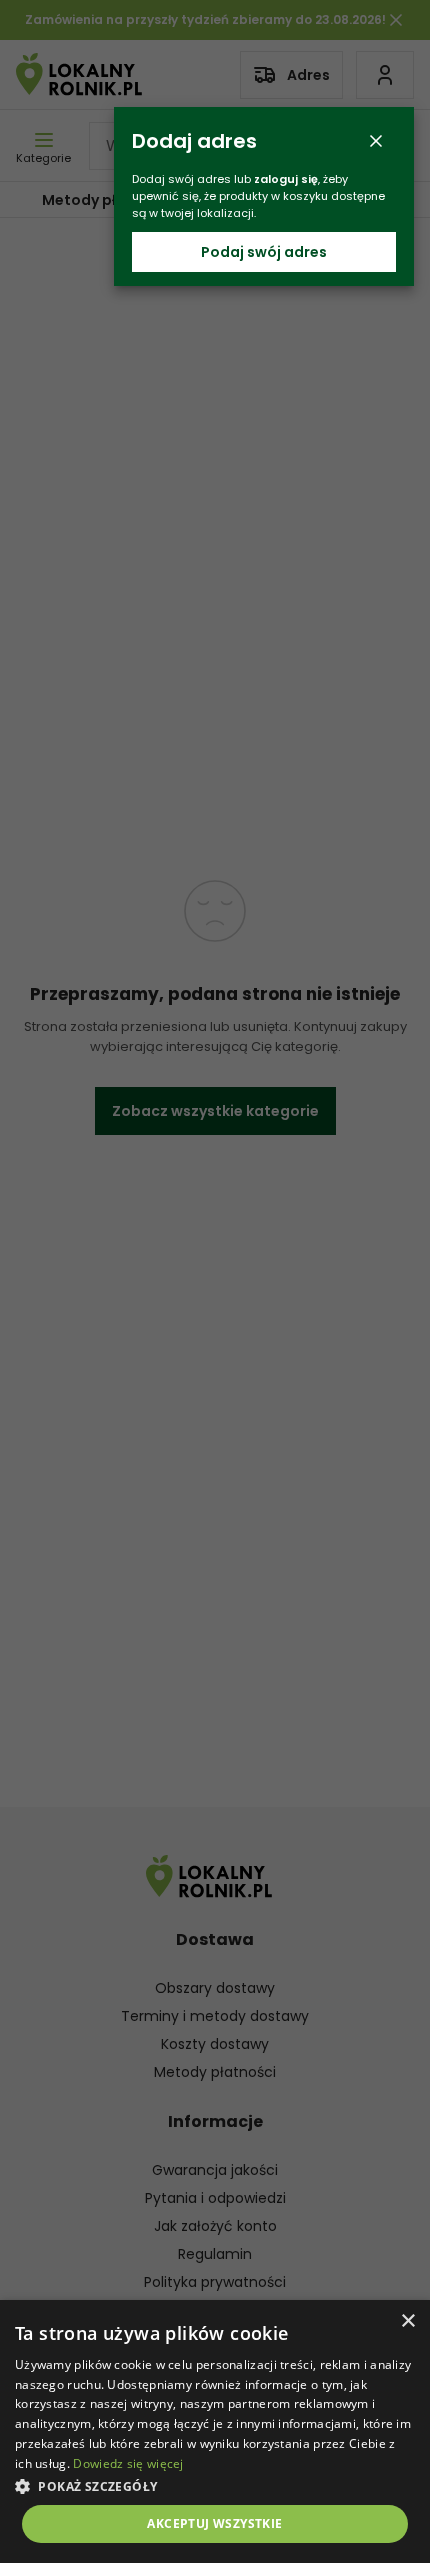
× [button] (407, 2321)
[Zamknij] (376, 141)
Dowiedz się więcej (128, 2463)
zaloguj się (286, 179)
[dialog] (215, 2431)
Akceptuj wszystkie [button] (214, 2523)
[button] (215, 2485)
